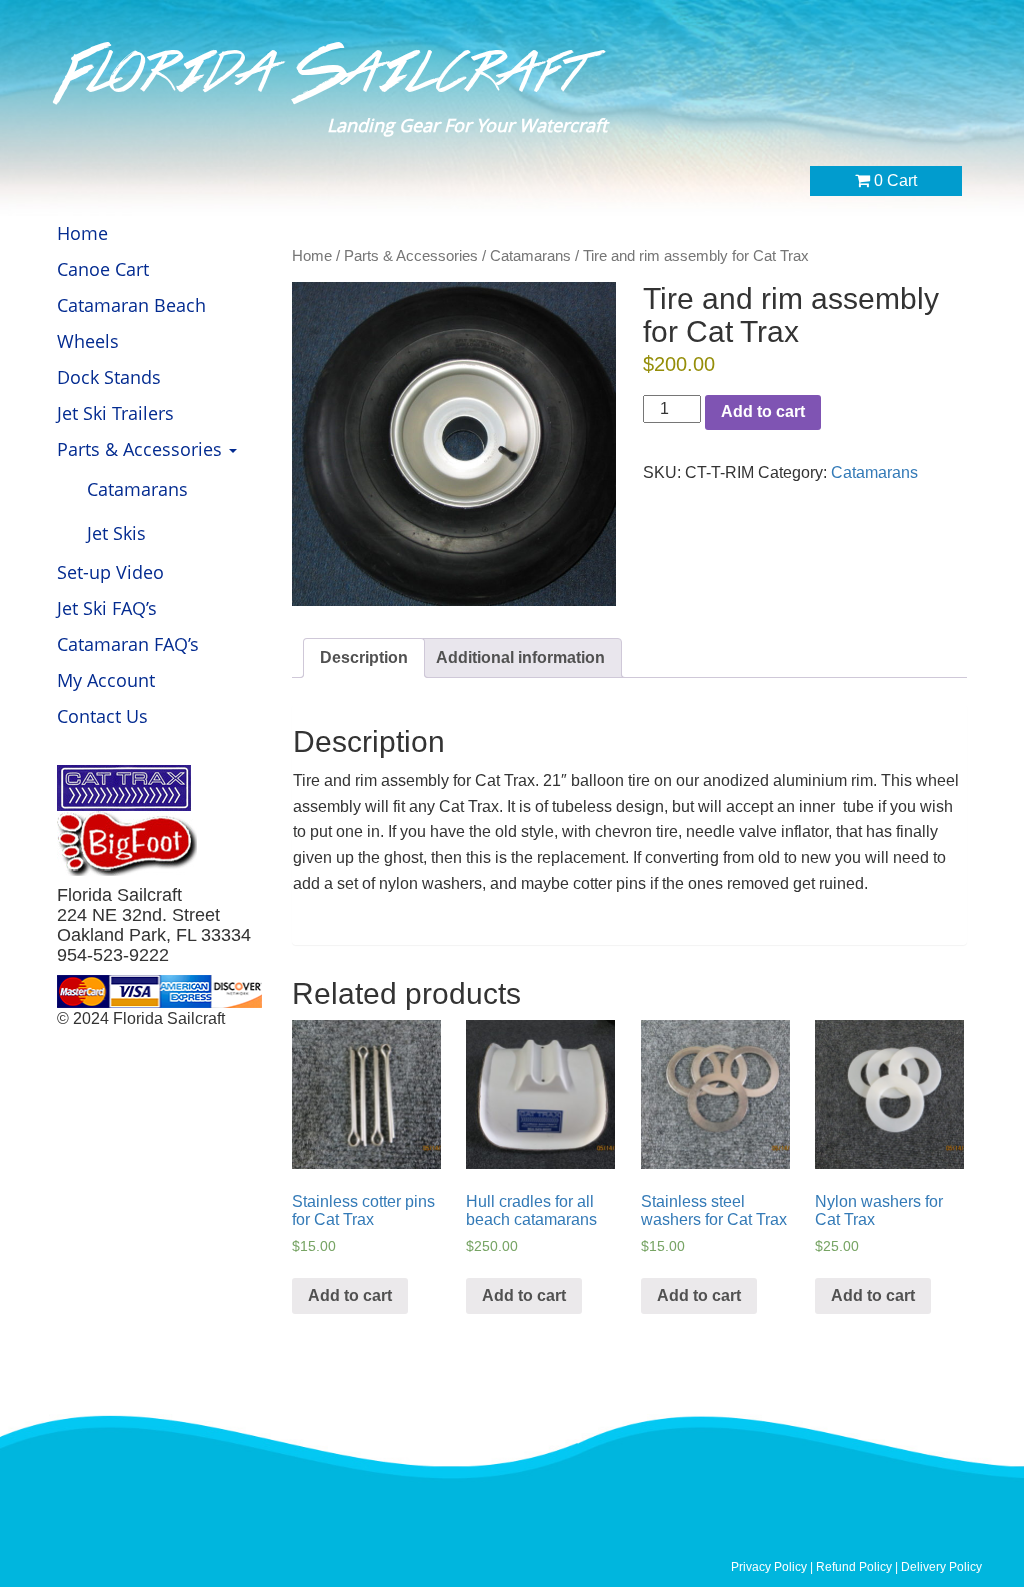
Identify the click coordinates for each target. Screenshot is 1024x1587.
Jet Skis (116, 533)
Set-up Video (110, 572)
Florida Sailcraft (324, 73)
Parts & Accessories (142, 449)
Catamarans (137, 489)
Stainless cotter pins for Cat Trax (363, 1210)
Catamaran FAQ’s (128, 644)
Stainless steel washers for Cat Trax (714, 1210)
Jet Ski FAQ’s (107, 608)
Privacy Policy (769, 1567)
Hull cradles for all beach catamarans (531, 1210)
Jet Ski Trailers (115, 413)
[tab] (364, 658)
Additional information (520, 657)
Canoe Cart (103, 269)
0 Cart (893, 180)
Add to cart (763, 411)
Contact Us (102, 716)
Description (364, 657)
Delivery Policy (941, 1567)
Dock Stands (109, 377)
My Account (106, 680)
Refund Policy (855, 1567)
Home (82, 233)
